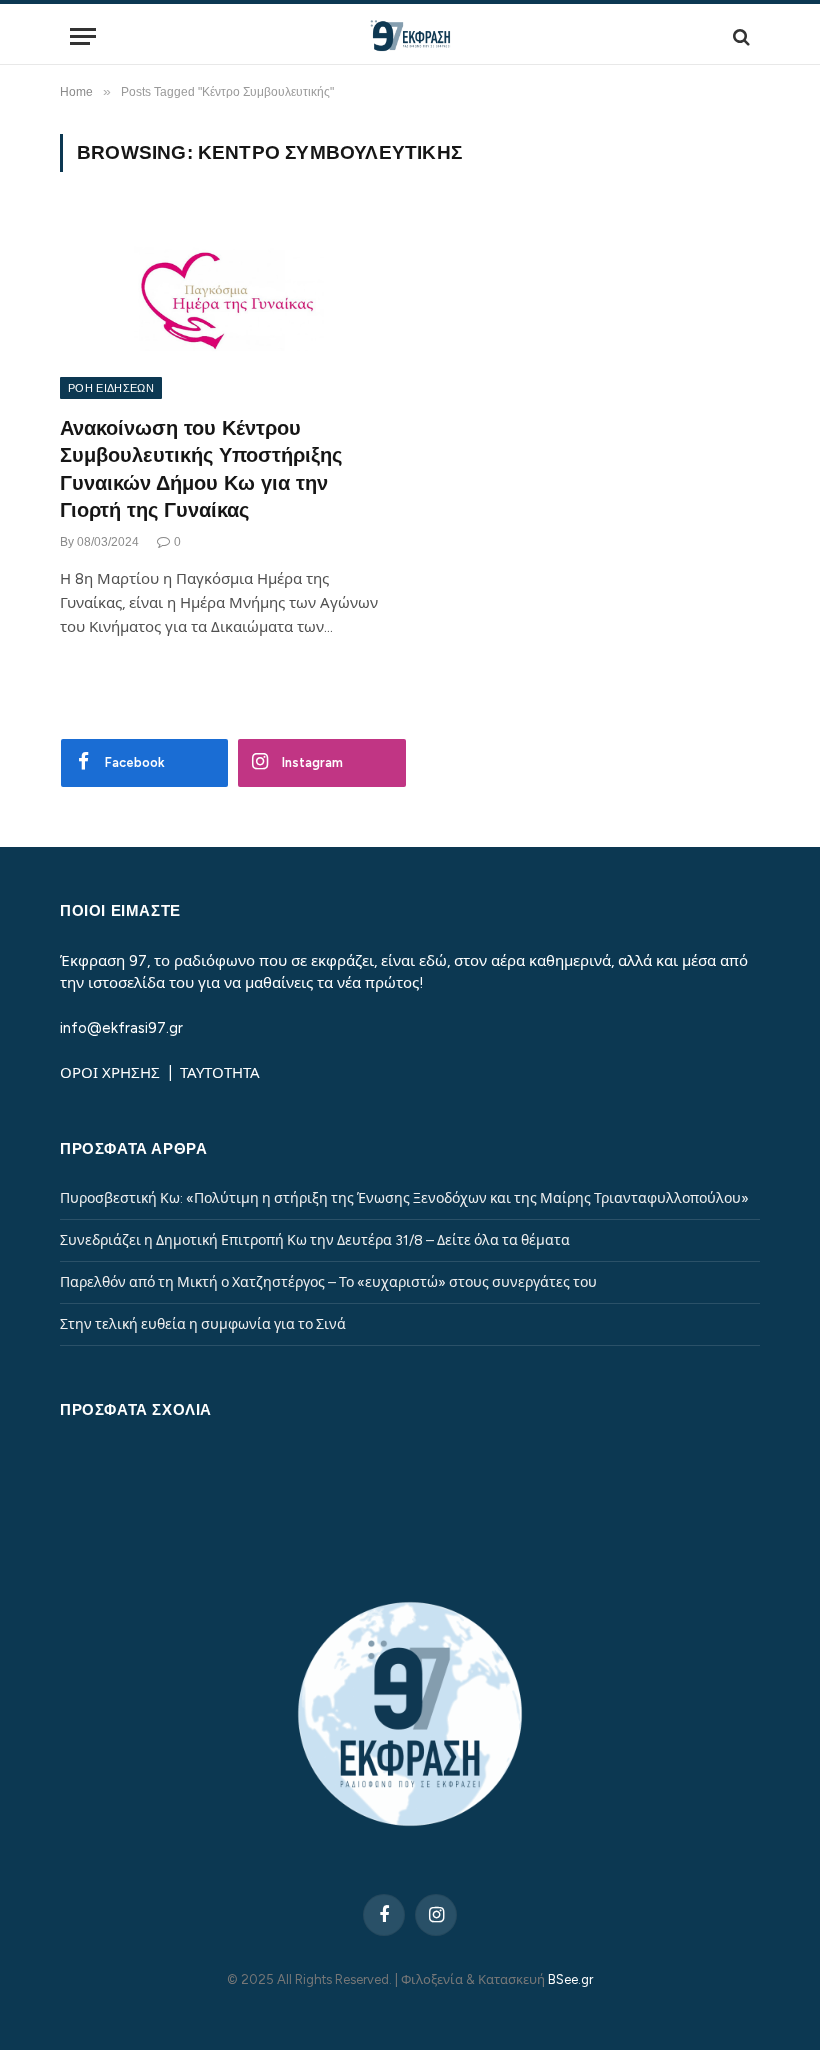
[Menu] (83, 36)
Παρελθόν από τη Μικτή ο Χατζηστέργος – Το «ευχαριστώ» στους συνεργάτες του (328, 1282)
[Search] (739, 36)
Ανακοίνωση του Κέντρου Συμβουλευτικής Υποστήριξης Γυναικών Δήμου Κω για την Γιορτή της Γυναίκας (201, 469)
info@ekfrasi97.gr (121, 1028)
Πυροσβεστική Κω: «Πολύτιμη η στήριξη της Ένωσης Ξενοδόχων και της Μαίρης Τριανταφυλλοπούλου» (404, 1198)
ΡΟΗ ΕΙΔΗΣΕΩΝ (111, 388)
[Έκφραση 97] (410, 36)
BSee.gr (570, 1979)
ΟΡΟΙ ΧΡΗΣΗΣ (112, 1073)
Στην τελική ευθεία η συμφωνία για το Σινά (203, 1324)
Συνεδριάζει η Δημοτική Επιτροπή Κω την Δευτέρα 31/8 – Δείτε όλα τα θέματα (315, 1240)
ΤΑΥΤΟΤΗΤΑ (220, 1073)
